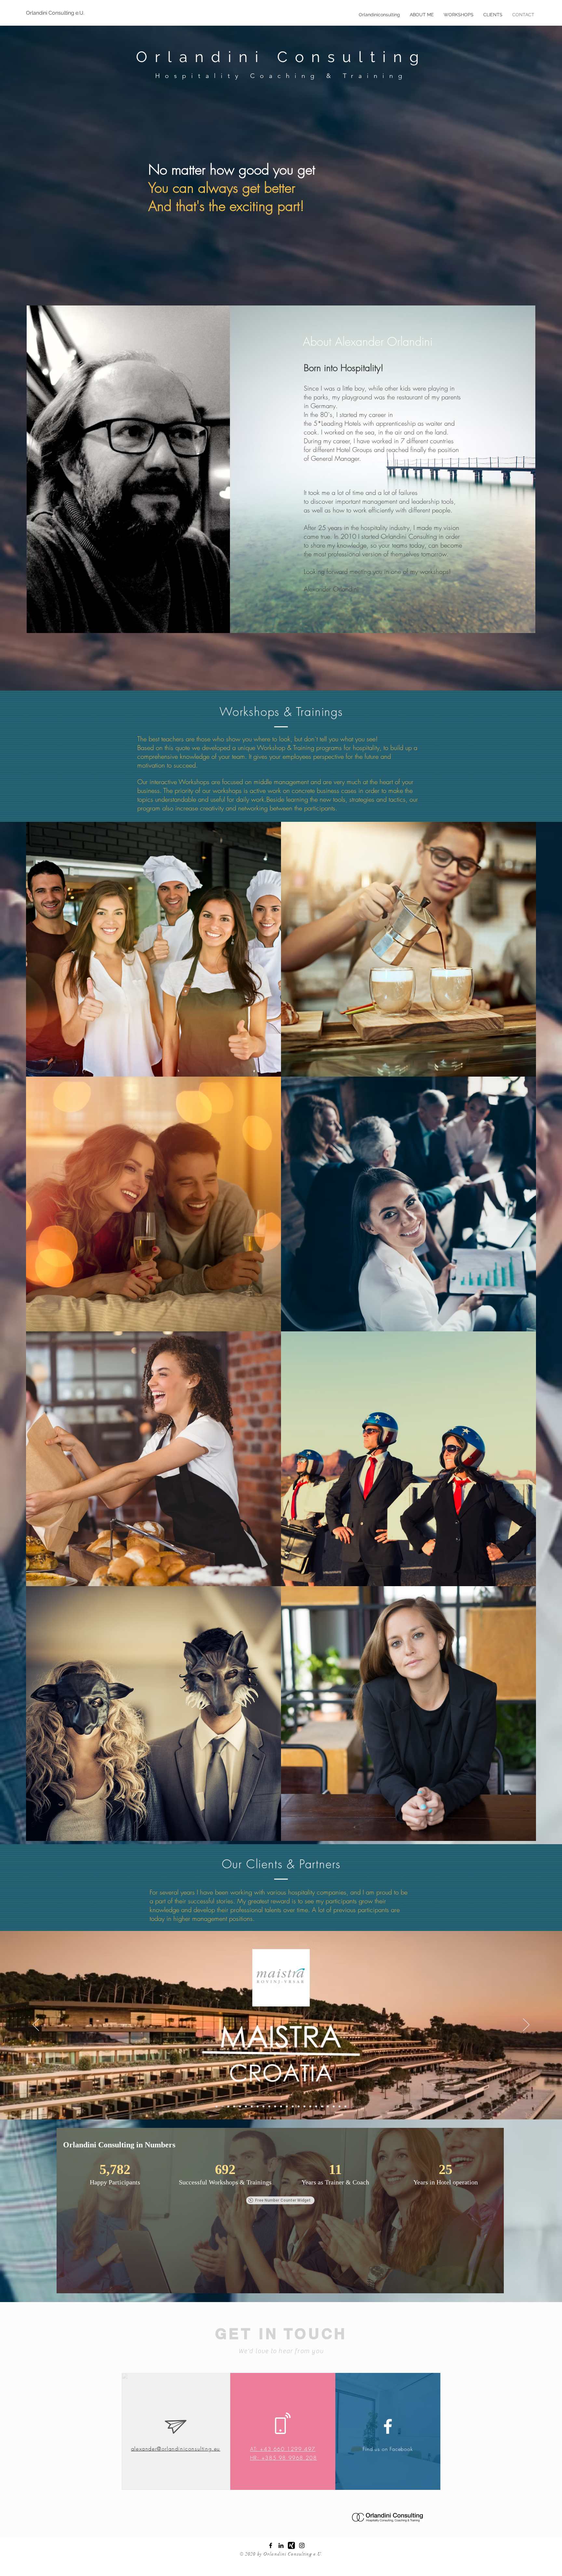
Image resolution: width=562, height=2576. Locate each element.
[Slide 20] (345, 2106)
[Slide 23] (281, 2106)
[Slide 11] (287, 2106)
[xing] (291, 2545)
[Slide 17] (328, 2106)
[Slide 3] (228, 2106)
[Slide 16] (322, 2106)
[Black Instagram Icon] (302, 2545)
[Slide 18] (334, 2106)
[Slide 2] (222, 2106)
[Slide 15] (316, 2106)
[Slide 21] (258, 2106)
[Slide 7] (252, 2106)
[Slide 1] (217, 2106)
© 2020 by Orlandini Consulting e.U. (281, 2554)
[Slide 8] (263, 2106)
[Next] (526, 2025)
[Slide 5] (240, 2106)
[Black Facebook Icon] (271, 2545)
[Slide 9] (293, 2106)
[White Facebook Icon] (388, 2426)
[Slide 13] (304, 2106)
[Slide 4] (234, 2106)
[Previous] (36, 2025)
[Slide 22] (275, 2106)
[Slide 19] (340, 2106)
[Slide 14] (310, 2106)
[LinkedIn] (281, 2545)
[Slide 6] (246, 2106)
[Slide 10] (269, 2106)
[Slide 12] (299, 2106)
